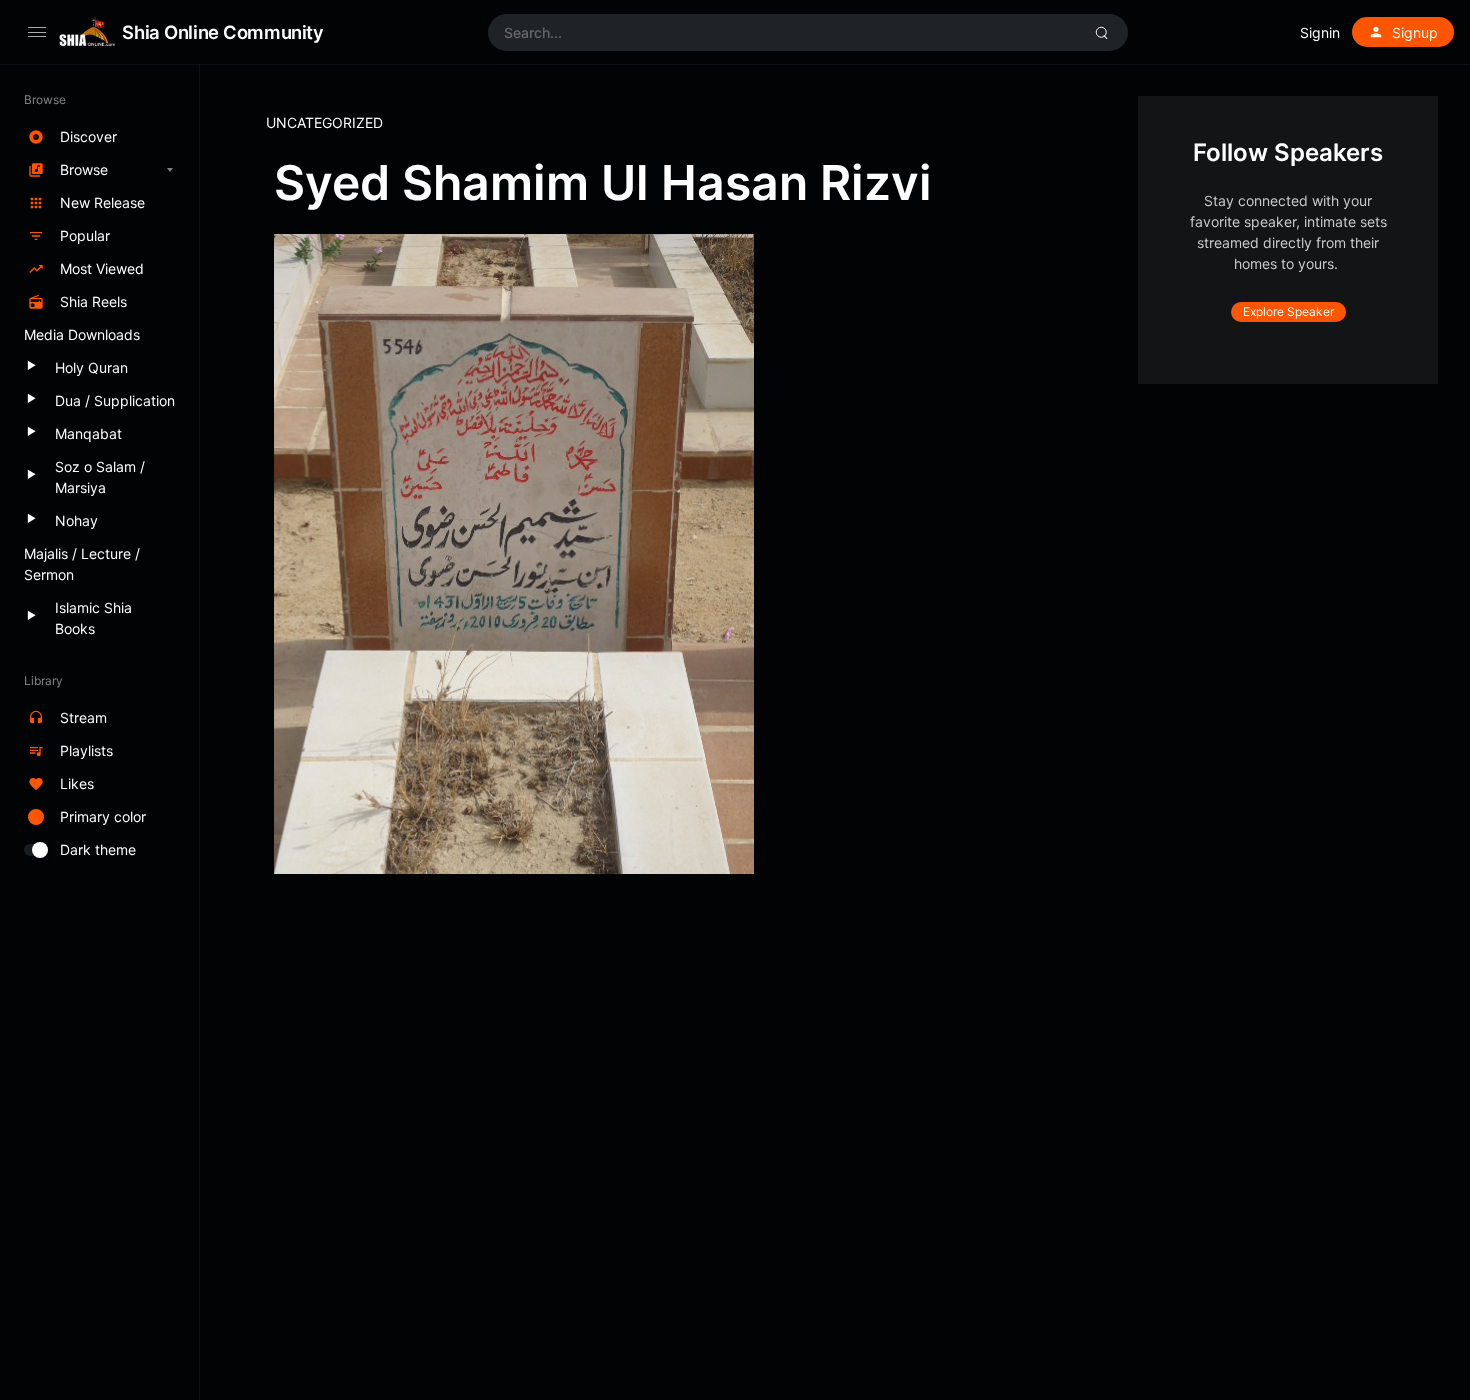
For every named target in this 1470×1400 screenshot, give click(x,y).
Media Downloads (82, 334)
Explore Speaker (1288, 311)
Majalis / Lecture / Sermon (82, 564)
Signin (1320, 32)
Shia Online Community (222, 32)
